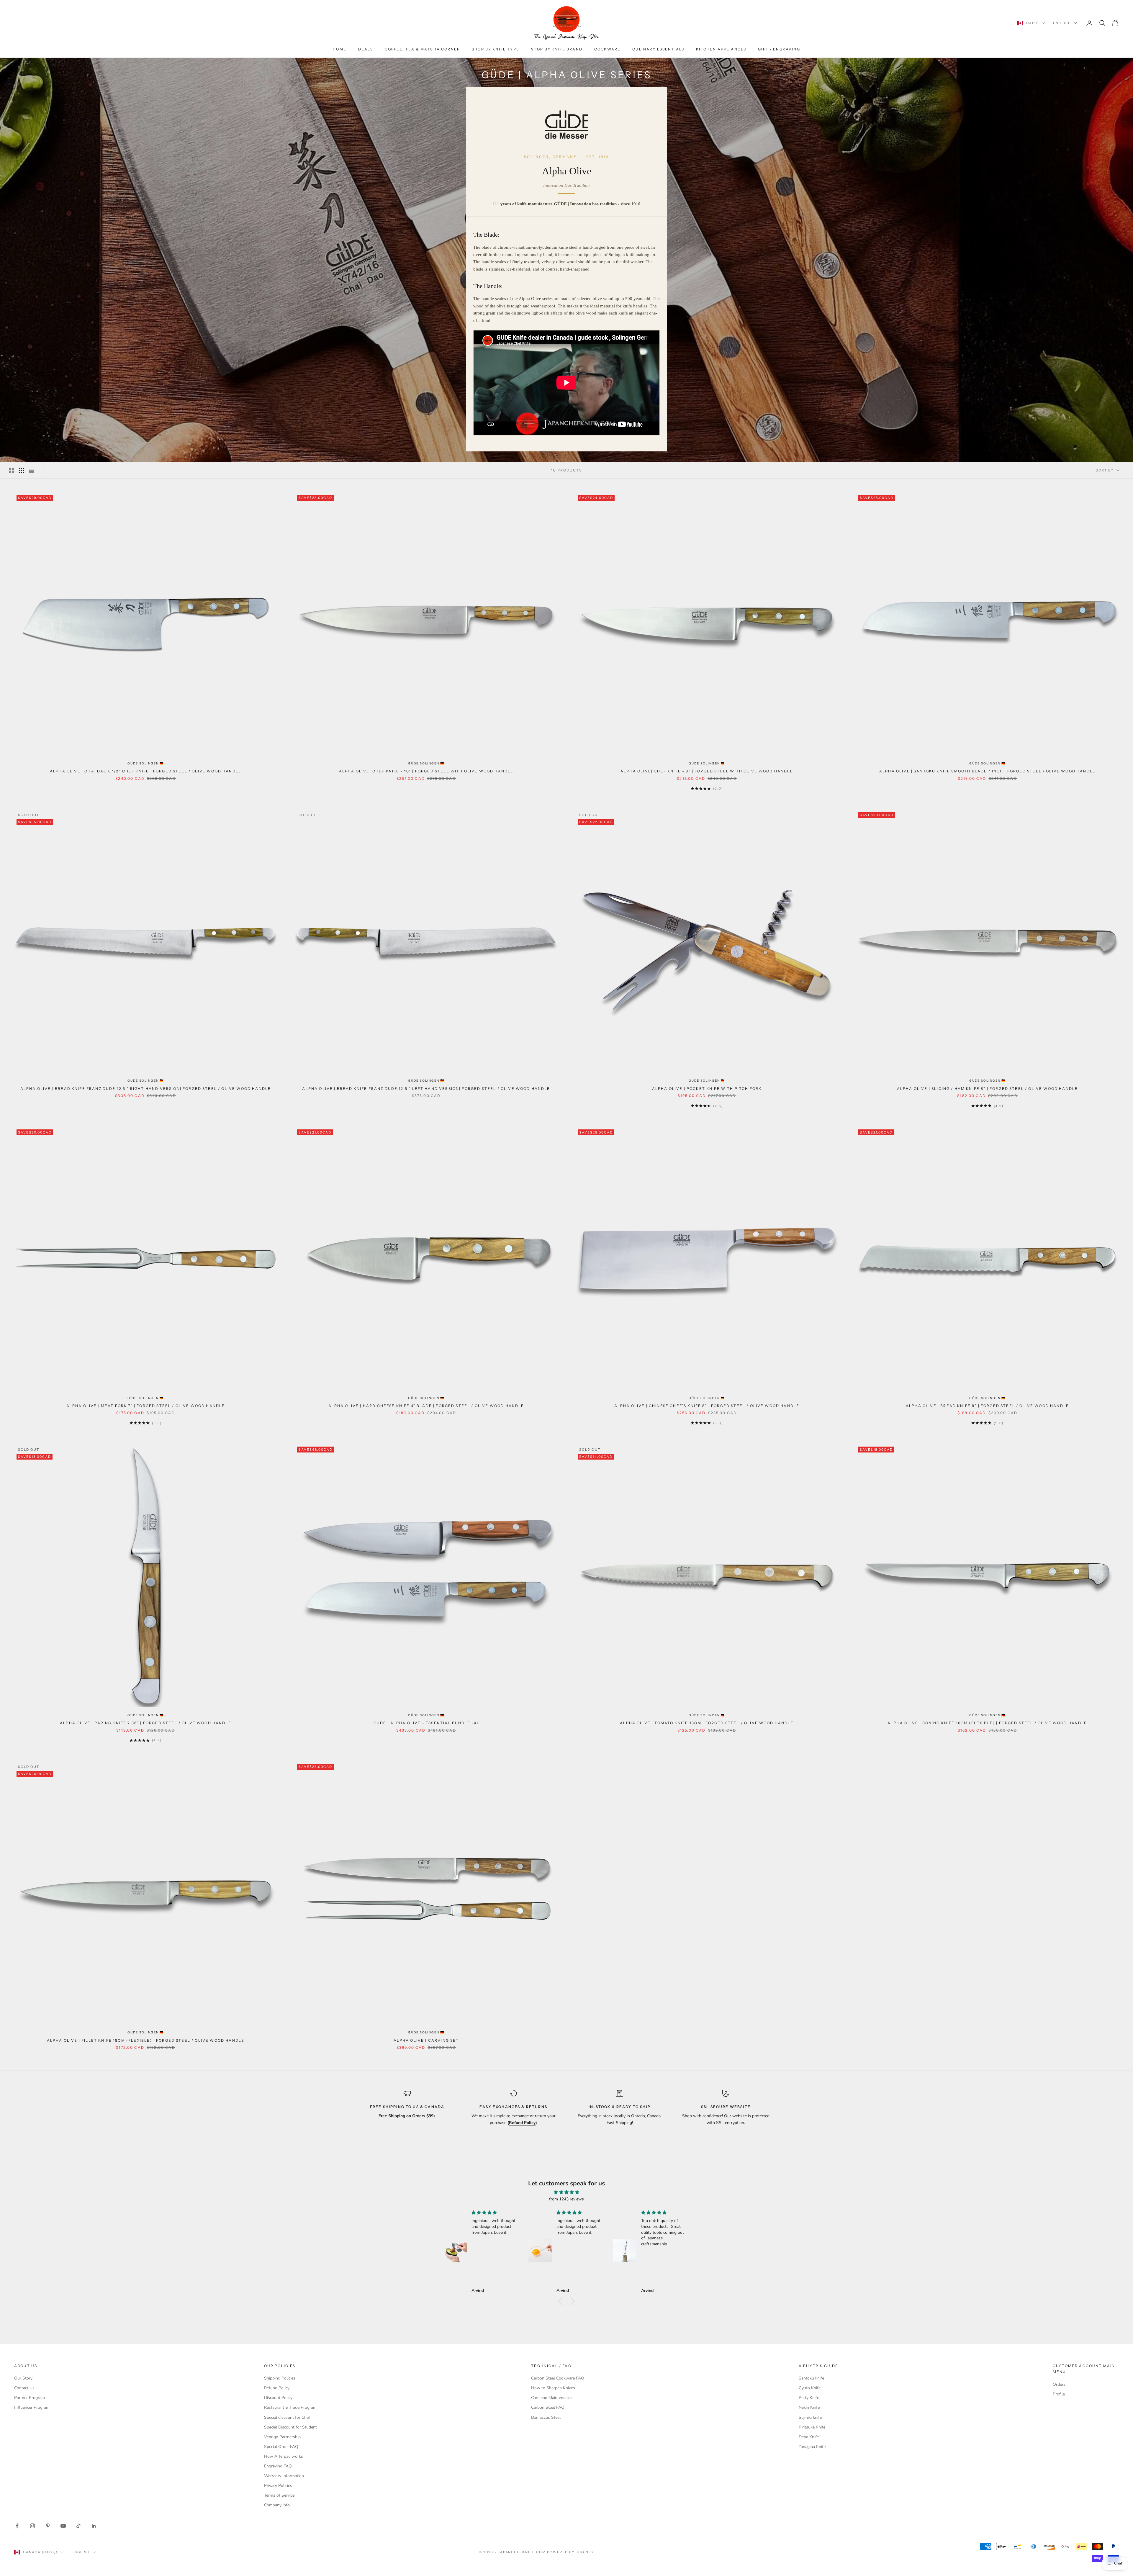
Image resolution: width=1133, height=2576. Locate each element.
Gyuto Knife (810, 2388)
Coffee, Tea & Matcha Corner (422, 49)
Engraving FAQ (278, 2466)
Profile (1059, 2394)
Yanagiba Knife (812, 2447)
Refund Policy (277, 2388)
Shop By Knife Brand (557, 49)
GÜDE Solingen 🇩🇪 (146, 763)
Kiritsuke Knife (812, 2427)
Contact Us (24, 2388)
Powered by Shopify (570, 2552)
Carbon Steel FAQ (548, 2407)
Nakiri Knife (809, 2407)
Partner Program (30, 2398)
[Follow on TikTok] (78, 2526)
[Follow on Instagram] (32, 2526)
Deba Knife (809, 2437)
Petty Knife (809, 2398)
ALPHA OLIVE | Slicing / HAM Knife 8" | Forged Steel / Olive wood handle (987, 1089)
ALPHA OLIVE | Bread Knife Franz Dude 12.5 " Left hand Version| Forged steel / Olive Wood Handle (426, 1089)
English (1062, 23)
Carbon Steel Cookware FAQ (558, 2378)
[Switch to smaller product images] (22, 470)
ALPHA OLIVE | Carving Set (426, 2040)
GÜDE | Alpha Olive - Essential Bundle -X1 (426, 1723)
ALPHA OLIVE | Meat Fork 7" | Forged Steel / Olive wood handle (146, 1406)
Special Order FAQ (281, 2447)
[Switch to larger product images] (12, 470)
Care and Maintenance (551, 2398)
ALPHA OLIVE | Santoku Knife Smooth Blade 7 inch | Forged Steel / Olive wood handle (987, 771)
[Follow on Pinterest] (48, 2526)
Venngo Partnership (282, 2437)
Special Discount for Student (290, 2427)
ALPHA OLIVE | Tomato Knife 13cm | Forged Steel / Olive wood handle (707, 1723)
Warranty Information (284, 2476)
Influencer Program (32, 2407)
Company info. (277, 2505)
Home (340, 49)
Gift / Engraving (779, 49)
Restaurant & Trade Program (290, 2407)
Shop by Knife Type (496, 49)
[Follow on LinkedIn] (94, 2526)
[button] (562, 2301)
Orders (1059, 2384)
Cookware (607, 49)
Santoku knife (811, 2378)
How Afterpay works (284, 2456)
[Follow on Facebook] (17, 2526)
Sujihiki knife (810, 2417)
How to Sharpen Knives (553, 2388)
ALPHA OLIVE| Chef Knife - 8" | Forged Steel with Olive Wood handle (707, 771)
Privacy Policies (278, 2486)
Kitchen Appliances (721, 49)
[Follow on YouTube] (63, 2526)
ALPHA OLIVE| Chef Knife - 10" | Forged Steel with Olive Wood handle (426, 771)
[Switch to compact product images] (32, 470)
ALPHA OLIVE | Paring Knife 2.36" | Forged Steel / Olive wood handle (146, 1723)
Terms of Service (279, 2495)
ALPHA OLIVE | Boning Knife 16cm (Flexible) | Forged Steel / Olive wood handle (987, 1723)
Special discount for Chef (287, 2417)
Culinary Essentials (658, 49)
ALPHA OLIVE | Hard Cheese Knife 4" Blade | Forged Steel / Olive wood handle (426, 1406)
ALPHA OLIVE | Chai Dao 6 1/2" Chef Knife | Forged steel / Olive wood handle (146, 771)
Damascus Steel (546, 2417)
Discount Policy (278, 2398)
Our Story (23, 2378)
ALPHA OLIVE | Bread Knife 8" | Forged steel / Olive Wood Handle (987, 1406)
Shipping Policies (280, 2378)
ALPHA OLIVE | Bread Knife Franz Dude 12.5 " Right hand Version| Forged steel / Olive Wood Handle (146, 1089)
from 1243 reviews (566, 2199)
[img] (566, 2192)
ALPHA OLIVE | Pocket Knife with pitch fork (707, 1089)
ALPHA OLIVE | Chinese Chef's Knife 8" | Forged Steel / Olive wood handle (707, 1406)
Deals (366, 49)
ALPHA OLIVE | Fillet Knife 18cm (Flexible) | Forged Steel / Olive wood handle (146, 2040)
